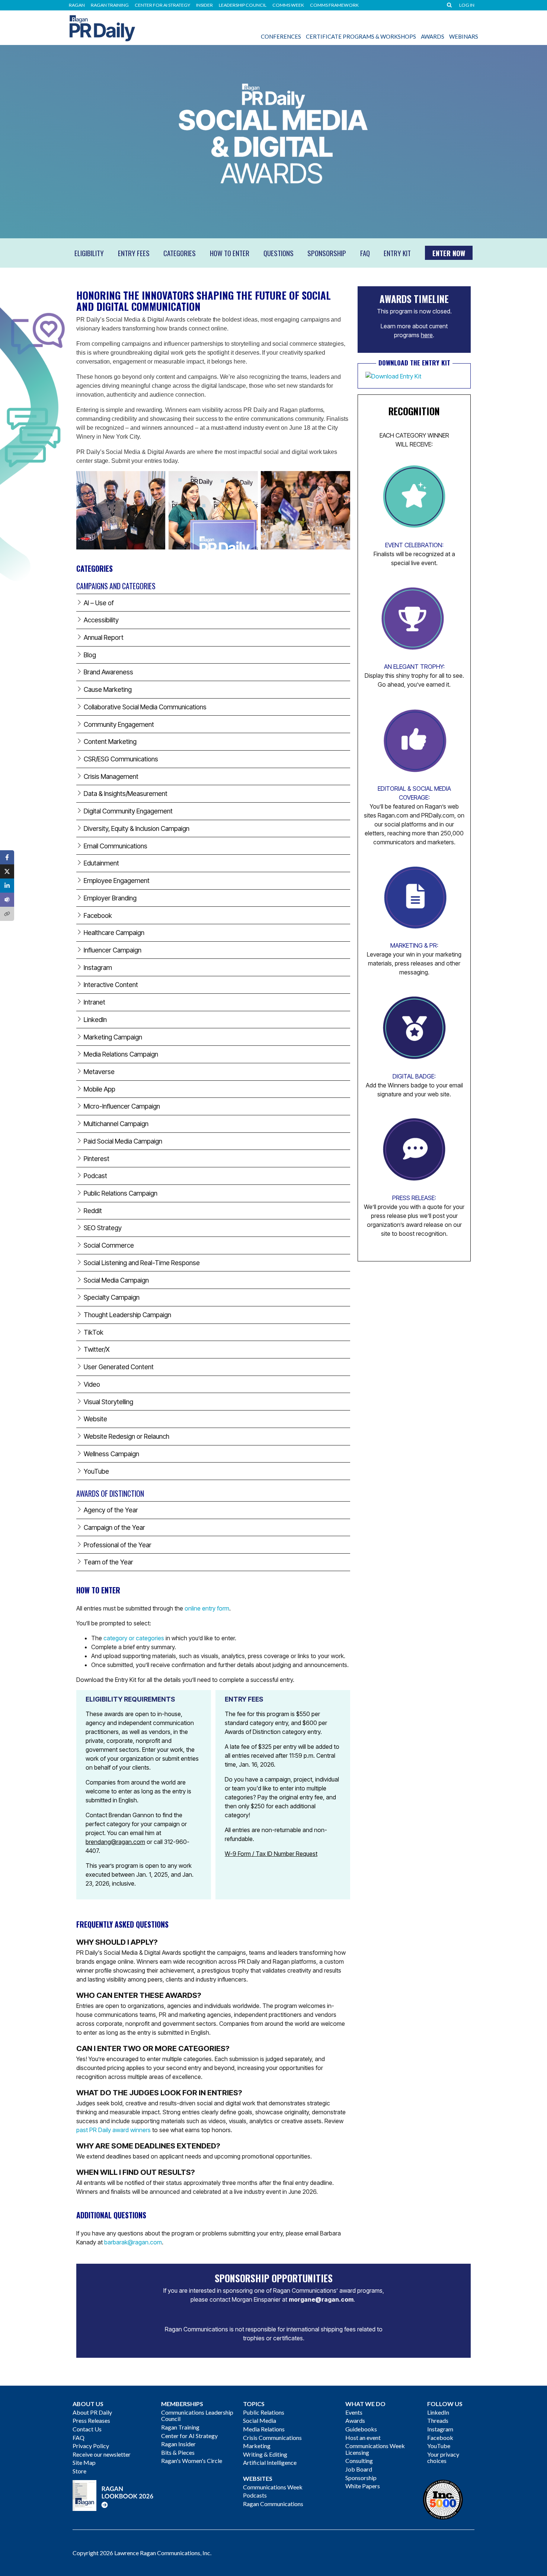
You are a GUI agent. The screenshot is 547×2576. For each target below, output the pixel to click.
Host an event (363, 2438)
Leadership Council (243, 5)
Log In (467, 5)
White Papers (363, 2486)
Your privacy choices (443, 2458)
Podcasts (255, 2495)
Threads (438, 2420)
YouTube (439, 2446)
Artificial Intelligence (270, 2462)
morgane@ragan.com (321, 2299)
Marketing (257, 2446)
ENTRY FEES (134, 253)
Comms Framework (334, 5)
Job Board (359, 2469)
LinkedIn (438, 2412)
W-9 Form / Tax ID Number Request (271, 1854)
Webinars (464, 36)
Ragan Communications (273, 2504)
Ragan (77, 5)
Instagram (440, 2429)
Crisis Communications (272, 2438)
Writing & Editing (265, 2454)
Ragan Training (110, 5)
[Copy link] (7, 914)
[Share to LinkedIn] (7, 886)
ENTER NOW (449, 253)
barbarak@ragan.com (133, 2242)
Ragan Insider (178, 2444)
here (427, 335)
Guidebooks (361, 2429)
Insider (204, 5)
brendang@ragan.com (115, 1842)
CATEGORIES (180, 253)
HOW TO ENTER (230, 253)
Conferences (281, 36)
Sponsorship (361, 2478)
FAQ (365, 253)
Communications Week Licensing (375, 2449)
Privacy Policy (91, 2446)
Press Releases (91, 2420)
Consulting (359, 2461)
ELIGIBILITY (89, 253)
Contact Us (87, 2429)
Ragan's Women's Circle (192, 2461)
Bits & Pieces (178, 2452)
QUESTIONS (279, 253)
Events (354, 2412)
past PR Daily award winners (113, 2130)
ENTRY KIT (397, 253)
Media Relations (264, 2429)
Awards (433, 36)
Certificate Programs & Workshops (361, 36)
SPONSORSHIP (327, 253)
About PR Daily (92, 2412)
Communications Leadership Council (197, 2416)
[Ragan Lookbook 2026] (113, 2494)
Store (79, 2471)
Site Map (84, 2462)
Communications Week (273, 2487)
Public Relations (264, 2412)
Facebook (440, 2438)
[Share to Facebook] (7, 857)
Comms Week (288, 5)
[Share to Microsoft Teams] (7, 900)
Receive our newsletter (102, 2454)
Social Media (260, 2420)
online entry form (207, 1608)
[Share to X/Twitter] (7, 871)
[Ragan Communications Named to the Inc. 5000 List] (443, 2499)
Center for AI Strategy (162, 5)
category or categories (134, 1638)
